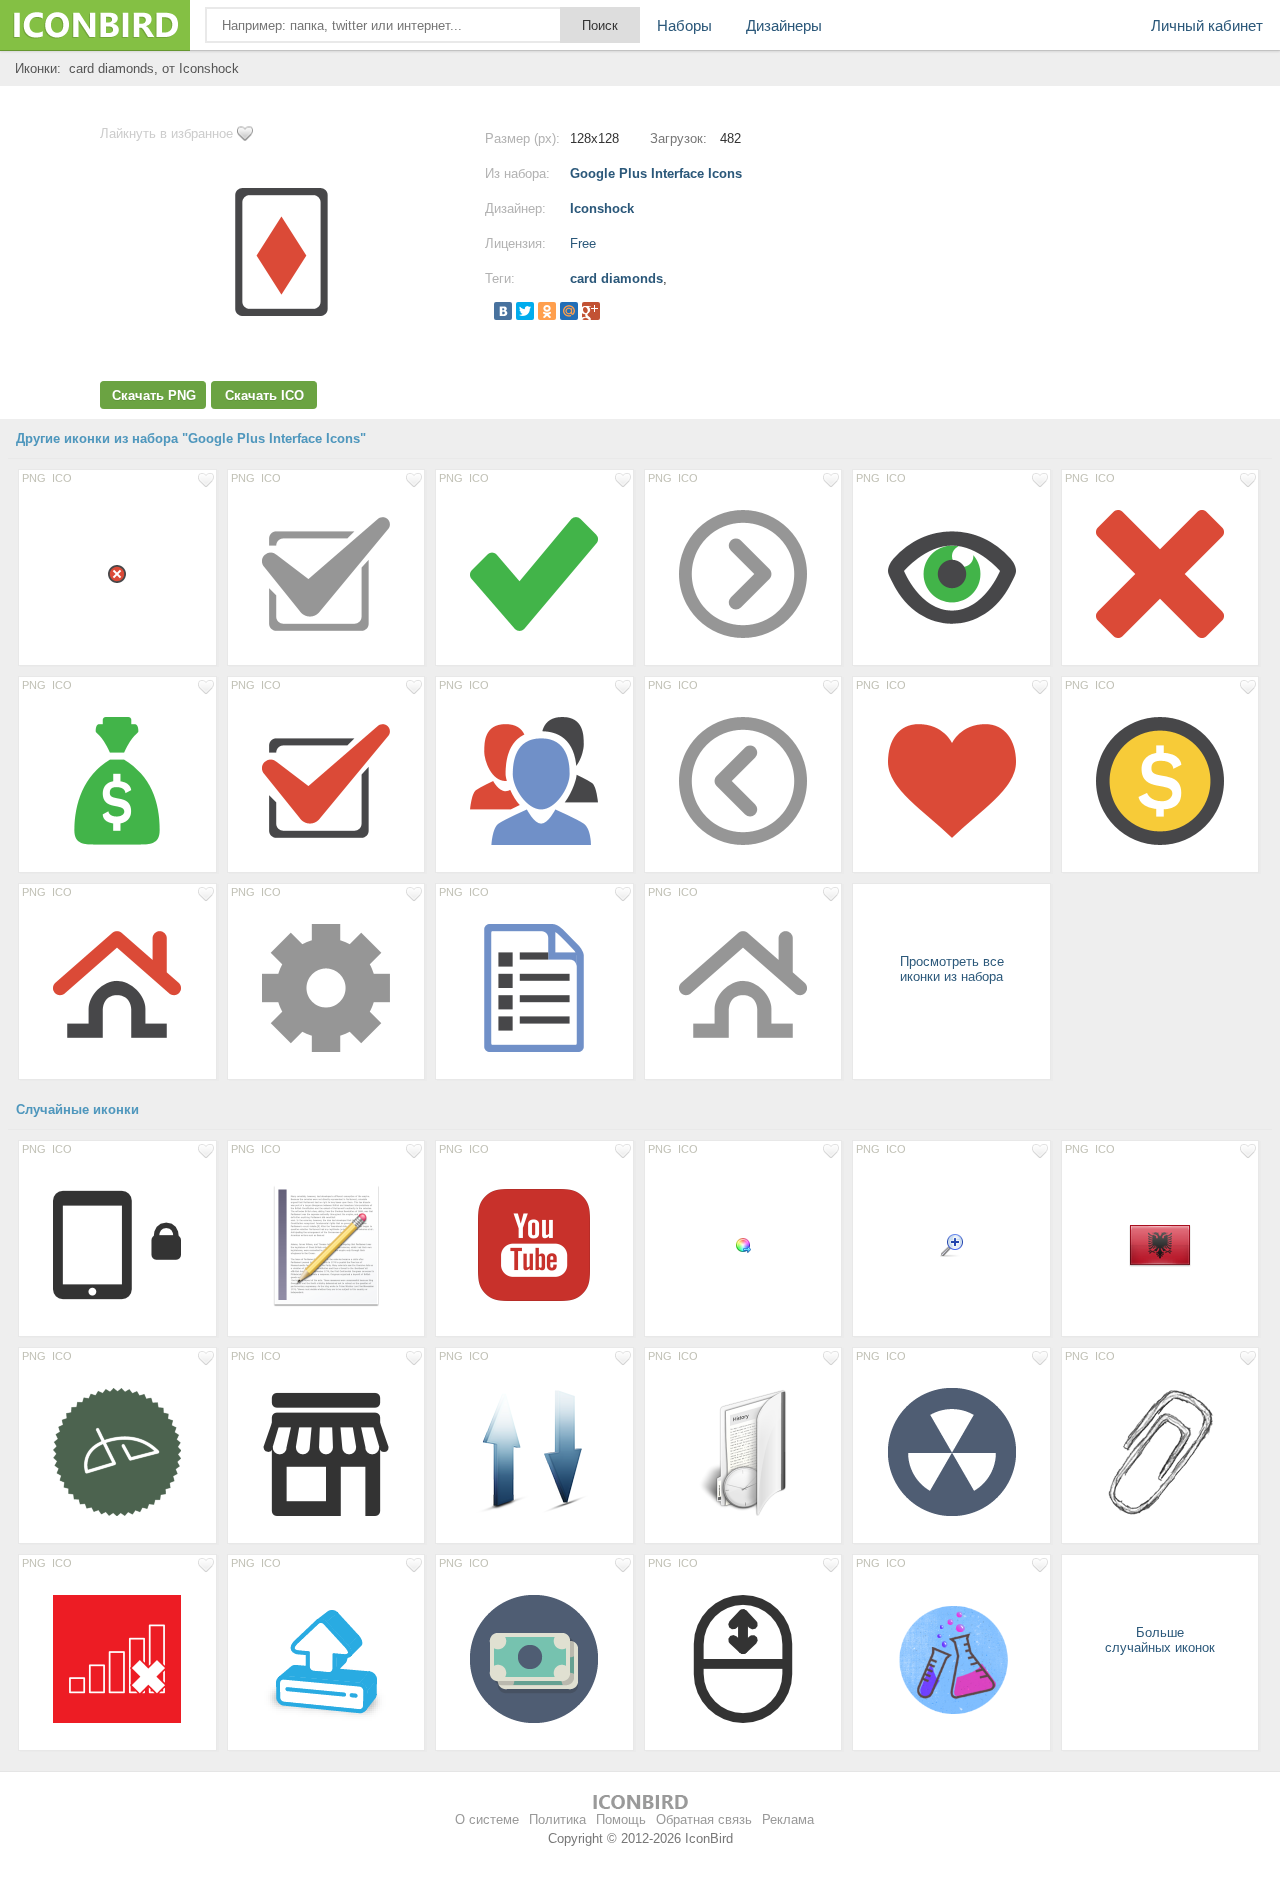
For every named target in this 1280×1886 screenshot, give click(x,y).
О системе (487, 1819)
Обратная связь (704, 1819)
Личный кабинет (1207, 25)
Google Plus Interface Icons (656, 173)
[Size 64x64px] (1160, 1244)
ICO (62, 478)
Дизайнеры (784, 25)
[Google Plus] (591, 311)
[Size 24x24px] (951, 1244)
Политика (557, 1819)
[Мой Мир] (569, 311)
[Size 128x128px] (326, 573)
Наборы (684, 25)
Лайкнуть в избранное (166, 133)
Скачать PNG (154, 395)
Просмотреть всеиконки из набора (952, 969)
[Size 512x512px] (534, 1244)
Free (583, 243)
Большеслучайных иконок (1160, 1640)
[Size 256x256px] (326, 1244)
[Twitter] (525, 311)
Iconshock (602, 208)
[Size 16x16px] (743, 1244)
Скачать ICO (264, 395)
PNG (34, 478)
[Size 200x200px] (951, 1658)
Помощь (621, 1819)
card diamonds (616, 278)
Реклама (788, 1819)
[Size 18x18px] (117, 573)
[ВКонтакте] (503, 311)
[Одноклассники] (547, 311)
